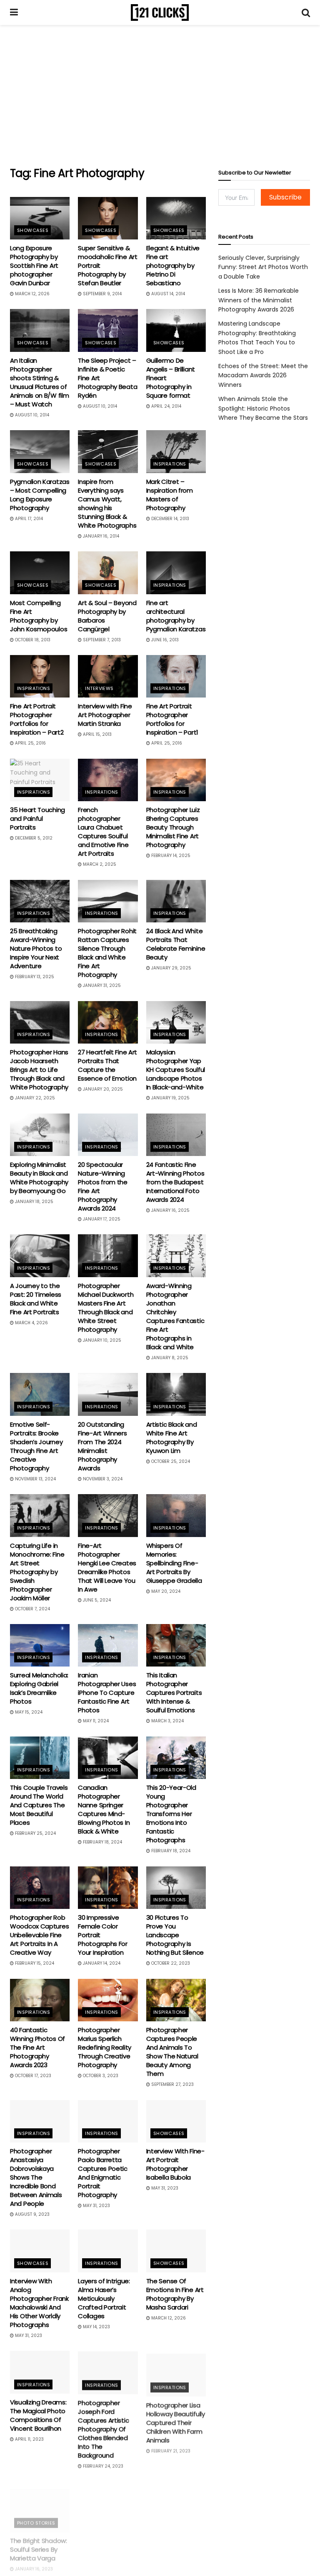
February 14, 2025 (170, 856)
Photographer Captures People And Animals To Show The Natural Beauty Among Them (172, 2052)
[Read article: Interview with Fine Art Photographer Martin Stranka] (108, 676)
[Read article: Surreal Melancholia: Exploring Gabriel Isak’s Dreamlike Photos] (40, 1645)
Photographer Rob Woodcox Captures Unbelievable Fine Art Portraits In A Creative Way (39, 1935)
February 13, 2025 (34, 977)
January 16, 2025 (170, 1210)
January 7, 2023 (100, 2569)
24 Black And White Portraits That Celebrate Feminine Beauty (176, 944)
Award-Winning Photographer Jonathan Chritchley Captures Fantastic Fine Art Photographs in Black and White (175, 1316)
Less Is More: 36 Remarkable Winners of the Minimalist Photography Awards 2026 (259, 300)
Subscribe (285, 197)
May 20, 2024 (165, 1591)
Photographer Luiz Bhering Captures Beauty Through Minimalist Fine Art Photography (173, 827)
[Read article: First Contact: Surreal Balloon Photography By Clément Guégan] (108, 2502)
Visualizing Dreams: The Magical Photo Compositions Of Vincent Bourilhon (38, 2415)
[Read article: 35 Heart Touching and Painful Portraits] (40, 780)
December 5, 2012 (33, 838)
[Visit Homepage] (160, 12)
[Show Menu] (14, 12)
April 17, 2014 (28, 519)
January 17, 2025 (101, 1219)
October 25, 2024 (170, 1461)
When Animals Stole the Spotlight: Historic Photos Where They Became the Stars (263, 408)
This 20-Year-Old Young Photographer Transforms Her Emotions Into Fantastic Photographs (171, 1814)
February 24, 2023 (102, 2465)
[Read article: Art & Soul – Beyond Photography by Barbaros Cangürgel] (108, 573)
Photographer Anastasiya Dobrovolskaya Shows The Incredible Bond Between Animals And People (36, 2177)
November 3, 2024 (102, 1479)
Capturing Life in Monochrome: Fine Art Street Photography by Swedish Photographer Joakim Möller (37, 1572)
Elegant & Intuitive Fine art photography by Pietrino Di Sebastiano (173, 265)
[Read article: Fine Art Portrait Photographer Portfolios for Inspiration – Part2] (40, 676)
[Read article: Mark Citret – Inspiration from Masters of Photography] (176, 451)
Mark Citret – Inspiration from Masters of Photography (170, 495)
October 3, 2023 (100, 2076)
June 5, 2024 (96, 1600)
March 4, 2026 (31, 1323)
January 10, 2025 (101, 1340)
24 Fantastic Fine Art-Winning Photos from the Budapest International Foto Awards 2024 (175, 1182)
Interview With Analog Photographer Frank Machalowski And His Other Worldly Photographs (39, 2303)
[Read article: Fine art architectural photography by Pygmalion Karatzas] (176, 573)
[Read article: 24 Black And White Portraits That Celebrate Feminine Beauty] (176, 901)
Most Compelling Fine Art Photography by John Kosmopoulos (39, 616)
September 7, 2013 (101, 640)
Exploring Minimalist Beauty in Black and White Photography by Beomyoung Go (39, 1178)
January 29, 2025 (171, 968)
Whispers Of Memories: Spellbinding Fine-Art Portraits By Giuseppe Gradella (174, 1563)
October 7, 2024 (32, 1609)
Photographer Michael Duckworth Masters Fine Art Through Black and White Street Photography (106, 1308)
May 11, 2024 (95, 1721)
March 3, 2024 (167, 1721)
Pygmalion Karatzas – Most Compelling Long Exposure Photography (40, 495)
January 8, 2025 (169, 1358)
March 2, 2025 (99, 864)
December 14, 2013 (170, 519)
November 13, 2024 (35, 1479)
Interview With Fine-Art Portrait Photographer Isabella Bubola (175, 2164)
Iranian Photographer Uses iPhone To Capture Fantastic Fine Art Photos (107, 1693)
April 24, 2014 (166, 406)
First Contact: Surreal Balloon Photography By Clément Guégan (104, 2545)
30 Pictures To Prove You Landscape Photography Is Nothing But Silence (175, 1935)
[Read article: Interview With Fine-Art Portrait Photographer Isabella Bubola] (176, 2121)
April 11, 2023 (29, 2439)
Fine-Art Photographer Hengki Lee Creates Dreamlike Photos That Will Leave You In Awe (107, 1567)
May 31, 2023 (96, 2206)
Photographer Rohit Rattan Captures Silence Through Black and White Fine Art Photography (107, 953)
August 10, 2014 (31, 415)
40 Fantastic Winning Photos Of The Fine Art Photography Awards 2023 (37, 2047)
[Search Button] (306, 12)
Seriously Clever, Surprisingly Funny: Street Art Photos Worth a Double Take (263, 267)
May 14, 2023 (96, 2327)
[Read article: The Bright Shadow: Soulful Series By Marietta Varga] (40, 2502)
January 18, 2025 (34, 1202)
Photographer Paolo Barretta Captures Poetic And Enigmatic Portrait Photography (103, 2173)
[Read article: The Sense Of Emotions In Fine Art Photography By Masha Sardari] (176, 2251)
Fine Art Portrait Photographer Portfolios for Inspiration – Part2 (37, 719)
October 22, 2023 (170, 1963)
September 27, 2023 (172, 2084)
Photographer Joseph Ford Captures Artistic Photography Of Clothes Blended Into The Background (103, 2428)
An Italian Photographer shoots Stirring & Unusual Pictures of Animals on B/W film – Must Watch (39, 382)
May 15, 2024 (28, 1712)
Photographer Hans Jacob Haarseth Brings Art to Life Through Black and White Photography (39, 1070)
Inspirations (170, 464)
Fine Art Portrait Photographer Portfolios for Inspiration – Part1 (172, 719)
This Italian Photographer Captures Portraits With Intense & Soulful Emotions (174, 1693)
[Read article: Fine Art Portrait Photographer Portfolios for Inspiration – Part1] (176, 676)
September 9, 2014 (102, 294)
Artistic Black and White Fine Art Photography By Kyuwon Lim (172, 1437)
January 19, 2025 (170, 1098)
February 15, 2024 (34, 1963)
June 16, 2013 (164, 640)
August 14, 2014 (167, 294)
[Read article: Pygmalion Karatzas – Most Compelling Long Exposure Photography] (40, 451)
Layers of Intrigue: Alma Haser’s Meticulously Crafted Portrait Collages (104, 2298)
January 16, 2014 (100, 536)
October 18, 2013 (32, 640)
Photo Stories (36, 2514)
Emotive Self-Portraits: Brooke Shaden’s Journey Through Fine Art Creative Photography (36, 1446)
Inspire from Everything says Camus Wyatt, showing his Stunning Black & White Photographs (107, 503)
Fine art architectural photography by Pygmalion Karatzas (176, 616)
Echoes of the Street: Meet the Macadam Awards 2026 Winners (263, 375)
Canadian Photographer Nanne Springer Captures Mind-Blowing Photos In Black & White (104, 1809)
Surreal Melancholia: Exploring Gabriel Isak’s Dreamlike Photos (39, 1688)
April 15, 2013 (97, 734)
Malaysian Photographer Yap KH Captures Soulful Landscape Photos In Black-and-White (176, 1070)
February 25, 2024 (35, 1833)
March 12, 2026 (32, 294)
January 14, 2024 (101, 1963)
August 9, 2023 (32, 2214)
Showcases (33, 230)
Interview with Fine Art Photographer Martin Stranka (105, 715)
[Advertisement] (160, 96)
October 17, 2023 (32, 2076)
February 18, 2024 (102, 1842)
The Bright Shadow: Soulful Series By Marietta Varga (39, 2541)
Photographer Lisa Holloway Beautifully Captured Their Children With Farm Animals (176, 2420)
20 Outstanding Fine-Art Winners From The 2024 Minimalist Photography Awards (102, 1446)
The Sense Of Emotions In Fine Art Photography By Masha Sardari (175, 2294)
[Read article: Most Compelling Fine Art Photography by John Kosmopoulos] (40, 573)
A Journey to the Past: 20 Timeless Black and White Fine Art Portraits (36, 1299)
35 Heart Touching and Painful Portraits (37, 818)
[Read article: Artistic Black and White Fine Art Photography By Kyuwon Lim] (176, 1394)
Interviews (99, 688)
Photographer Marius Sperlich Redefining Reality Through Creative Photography (105, 2047)
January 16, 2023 (33, 2560)
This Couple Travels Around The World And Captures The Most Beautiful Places (39, 1805)
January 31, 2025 (101, 985)
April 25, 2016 (30, 743)
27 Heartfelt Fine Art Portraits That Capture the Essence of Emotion (107, 1065)
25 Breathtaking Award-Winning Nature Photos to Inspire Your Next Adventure (36, 948)
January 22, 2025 (34, 1098)
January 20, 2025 (102, 1089)
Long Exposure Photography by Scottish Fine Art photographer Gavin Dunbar (34, 265)
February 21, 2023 (170, 2448)
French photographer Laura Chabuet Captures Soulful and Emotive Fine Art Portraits (103, 832)
